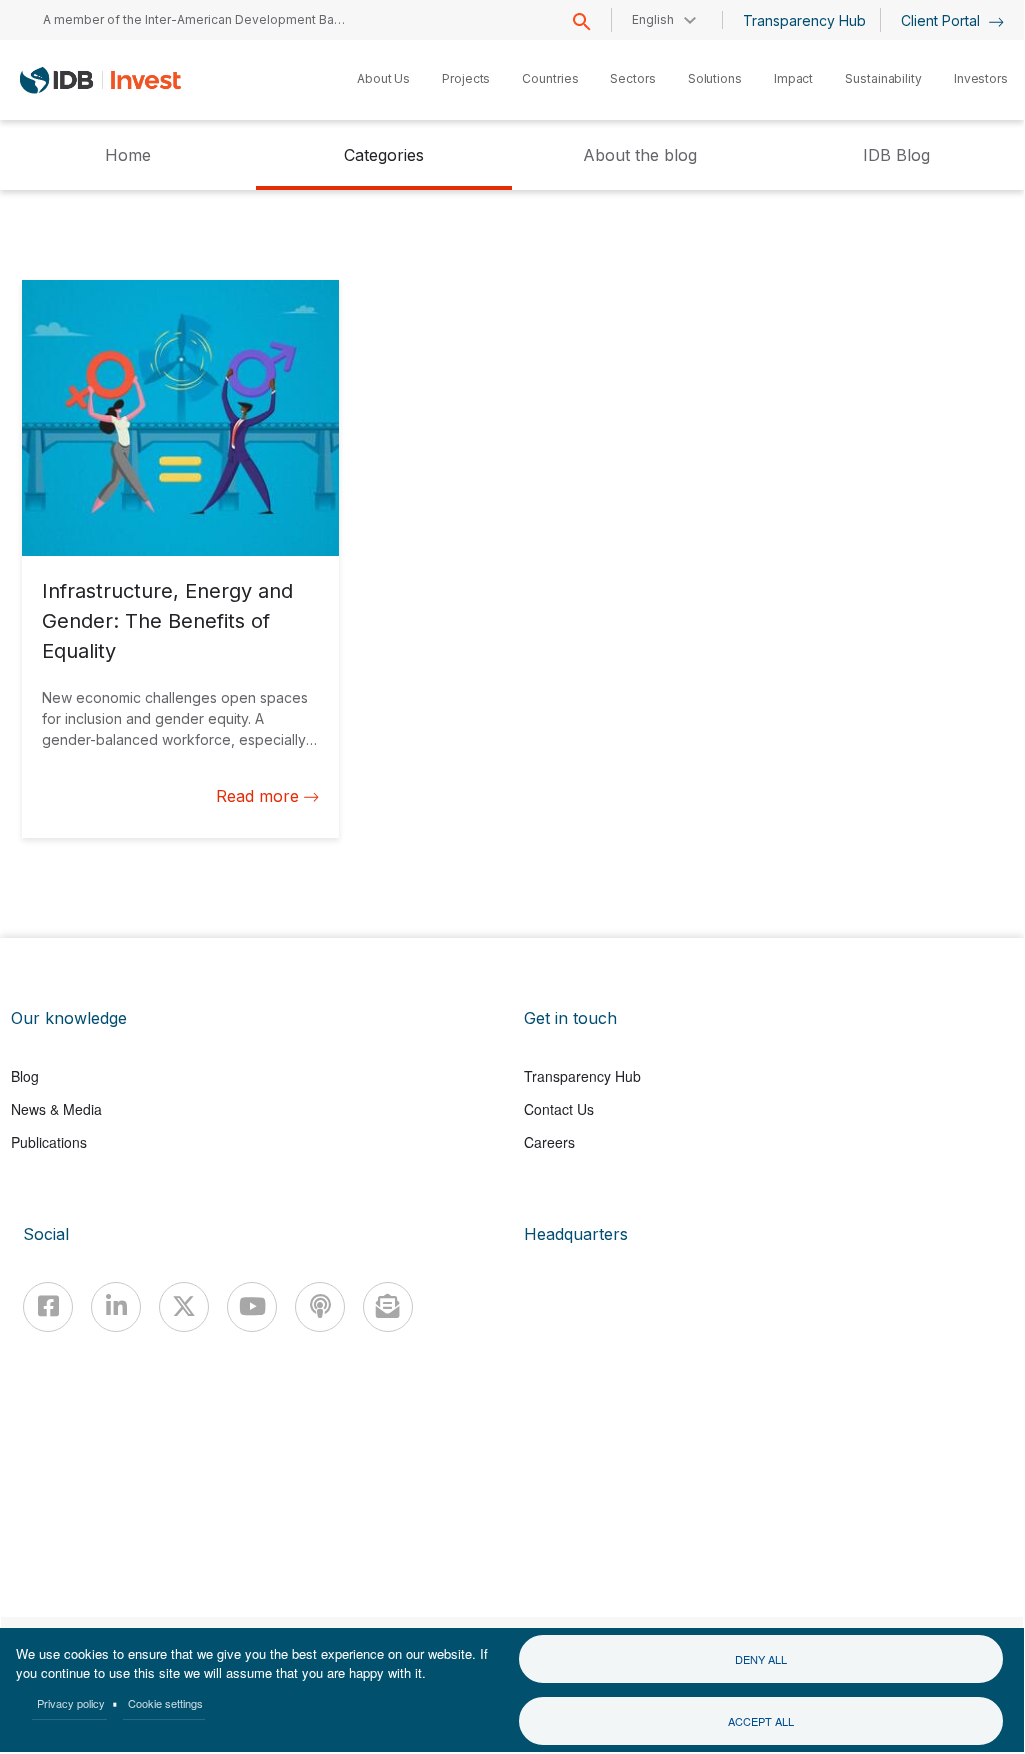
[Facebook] (48, 1307)
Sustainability (883, 78)
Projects (466, 78)
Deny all (761, 1659)
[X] (184, 1307)
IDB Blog (896, 155)
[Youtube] (252, 1307)
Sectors (632, 78)
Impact (793, 78)
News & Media (56, 1109)
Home (128, 155)
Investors (981, 78)
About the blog (640, 155)
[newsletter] (388, 1307)
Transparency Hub (804, 20)
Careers (549, 1142)
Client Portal (942, 20)
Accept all (761, 1721)
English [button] (653, 19)
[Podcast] (320, 1307)
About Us (383, 78)
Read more (257, 796)
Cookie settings (165, 1703)
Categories (384, 155)
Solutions (715, 78)
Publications (49, 1142)
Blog (25, 1076)
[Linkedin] (116, 1307)
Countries (550, 78)
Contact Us (559, 1109)
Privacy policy (71, 1703)
